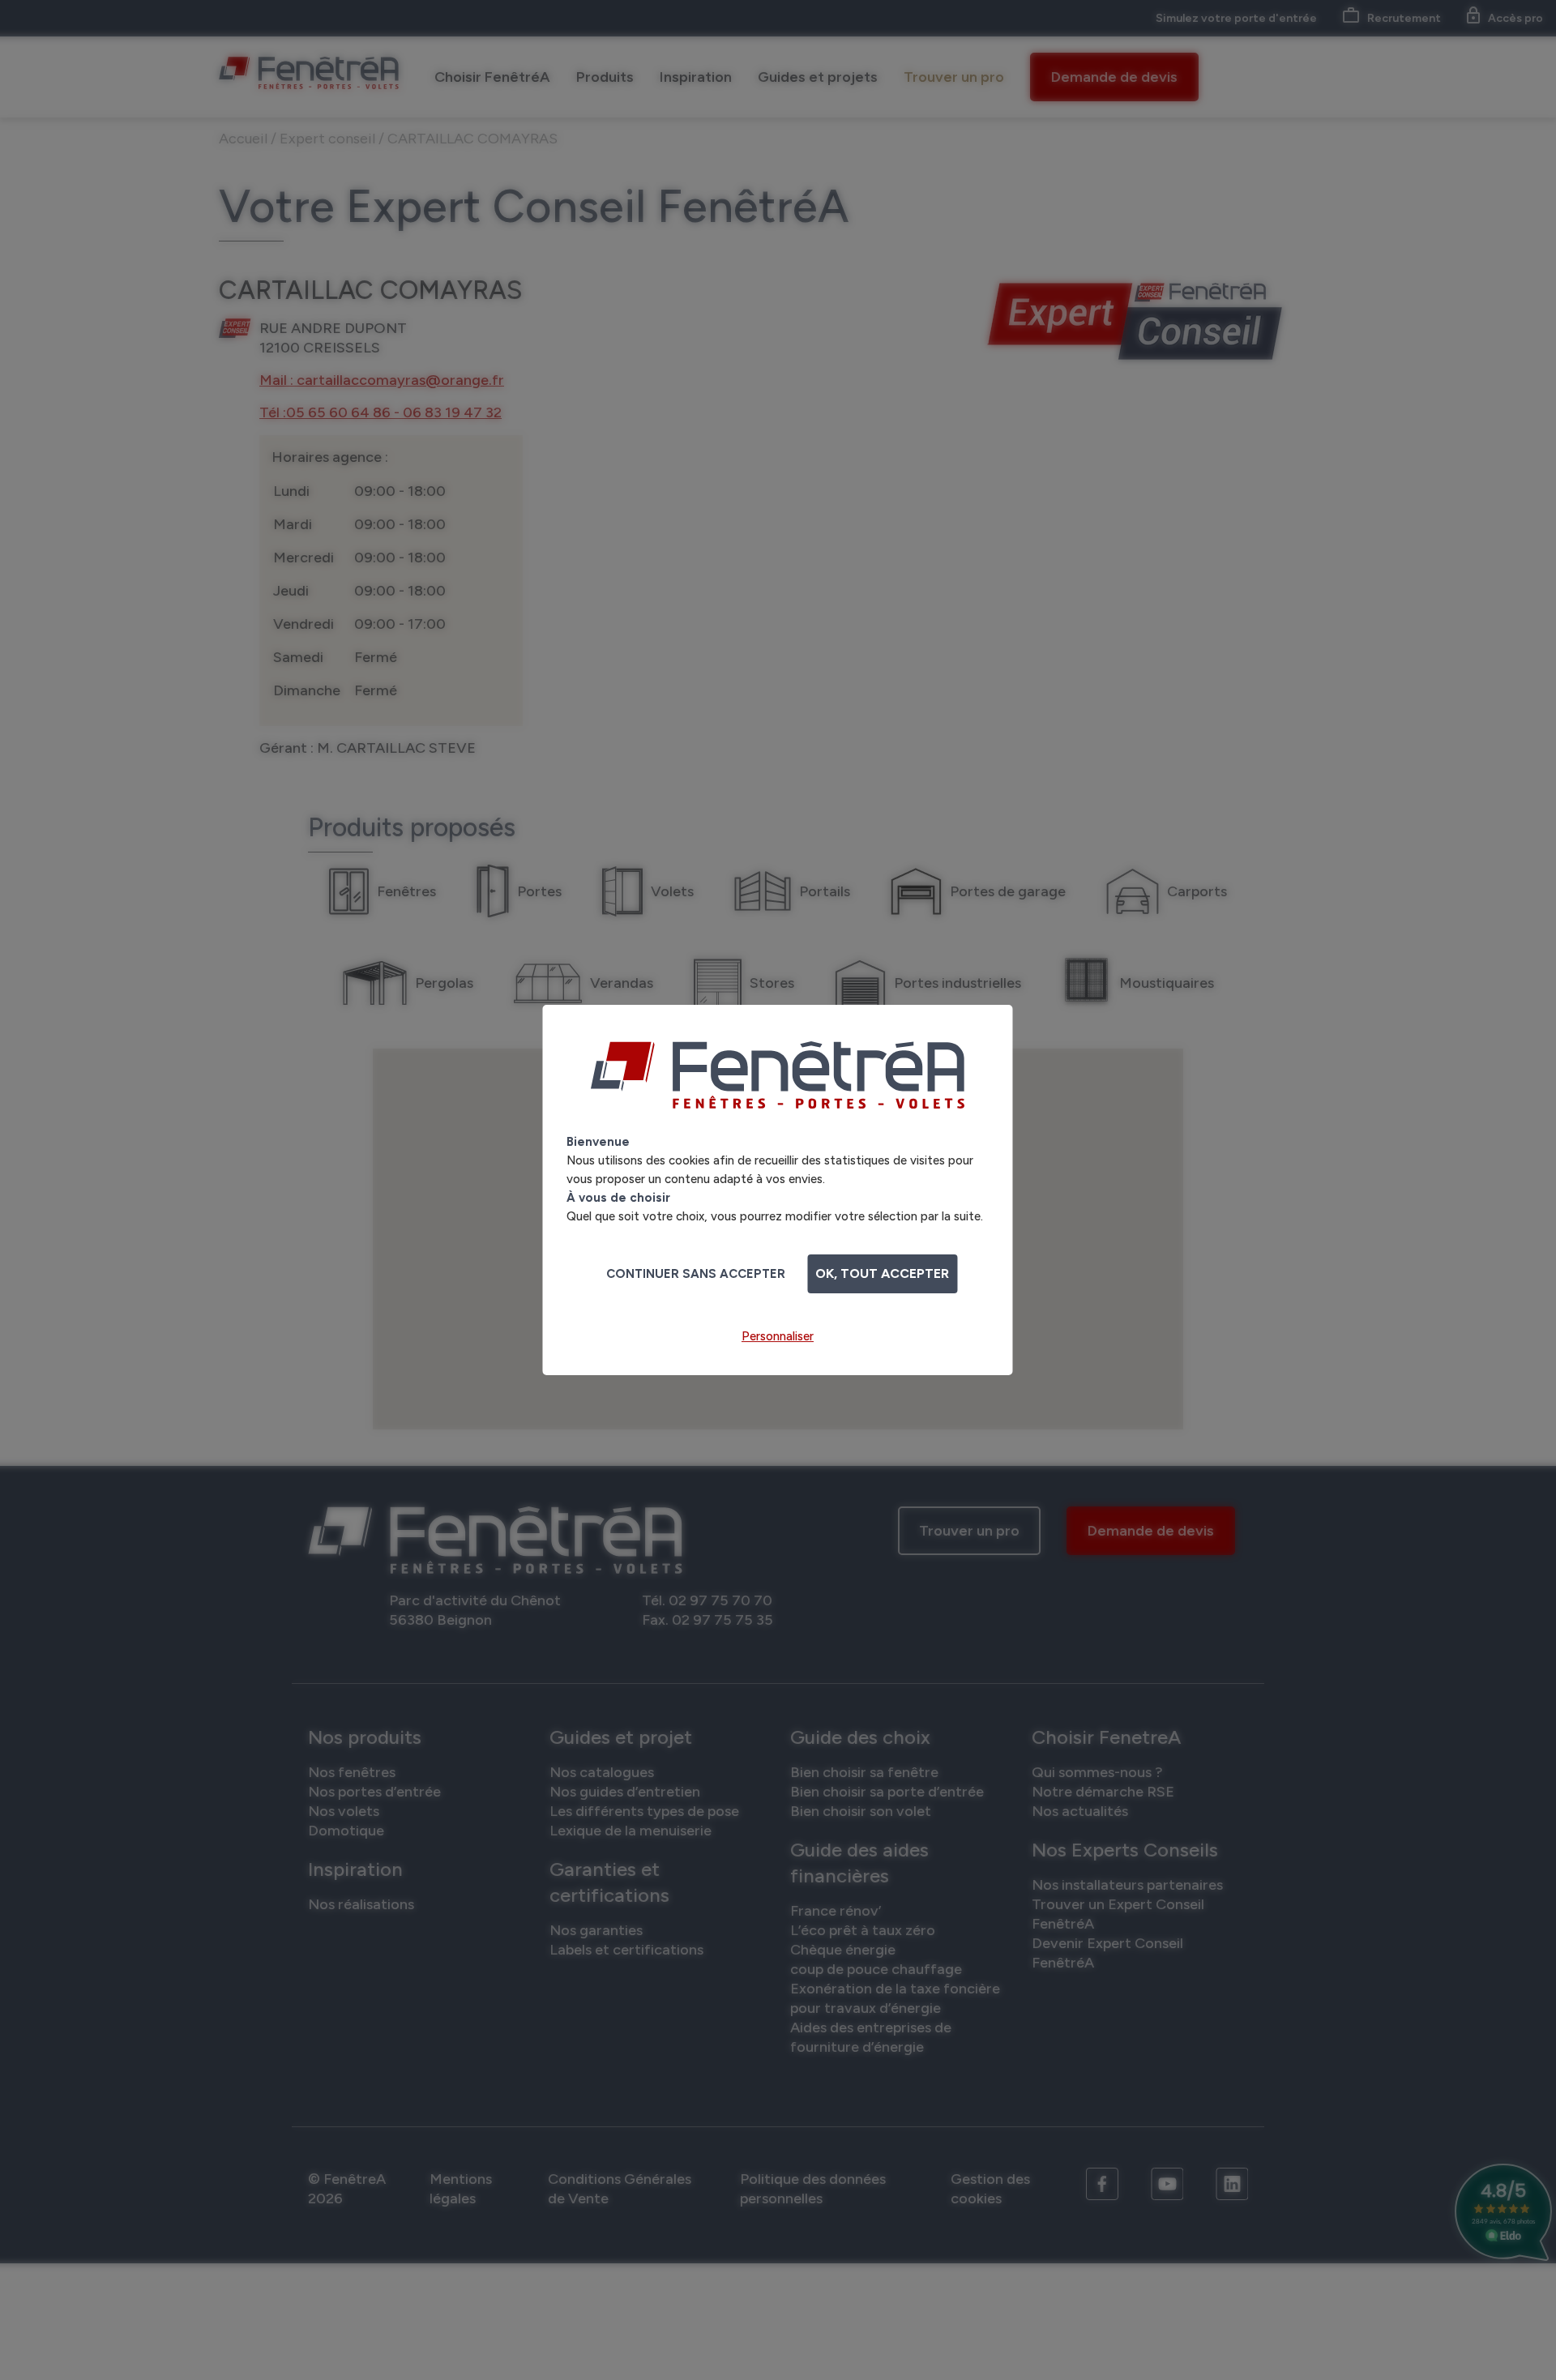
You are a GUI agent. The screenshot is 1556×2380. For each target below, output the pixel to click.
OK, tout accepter (882, 1273)
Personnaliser (778, 1336)
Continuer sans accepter (696, 1274)
